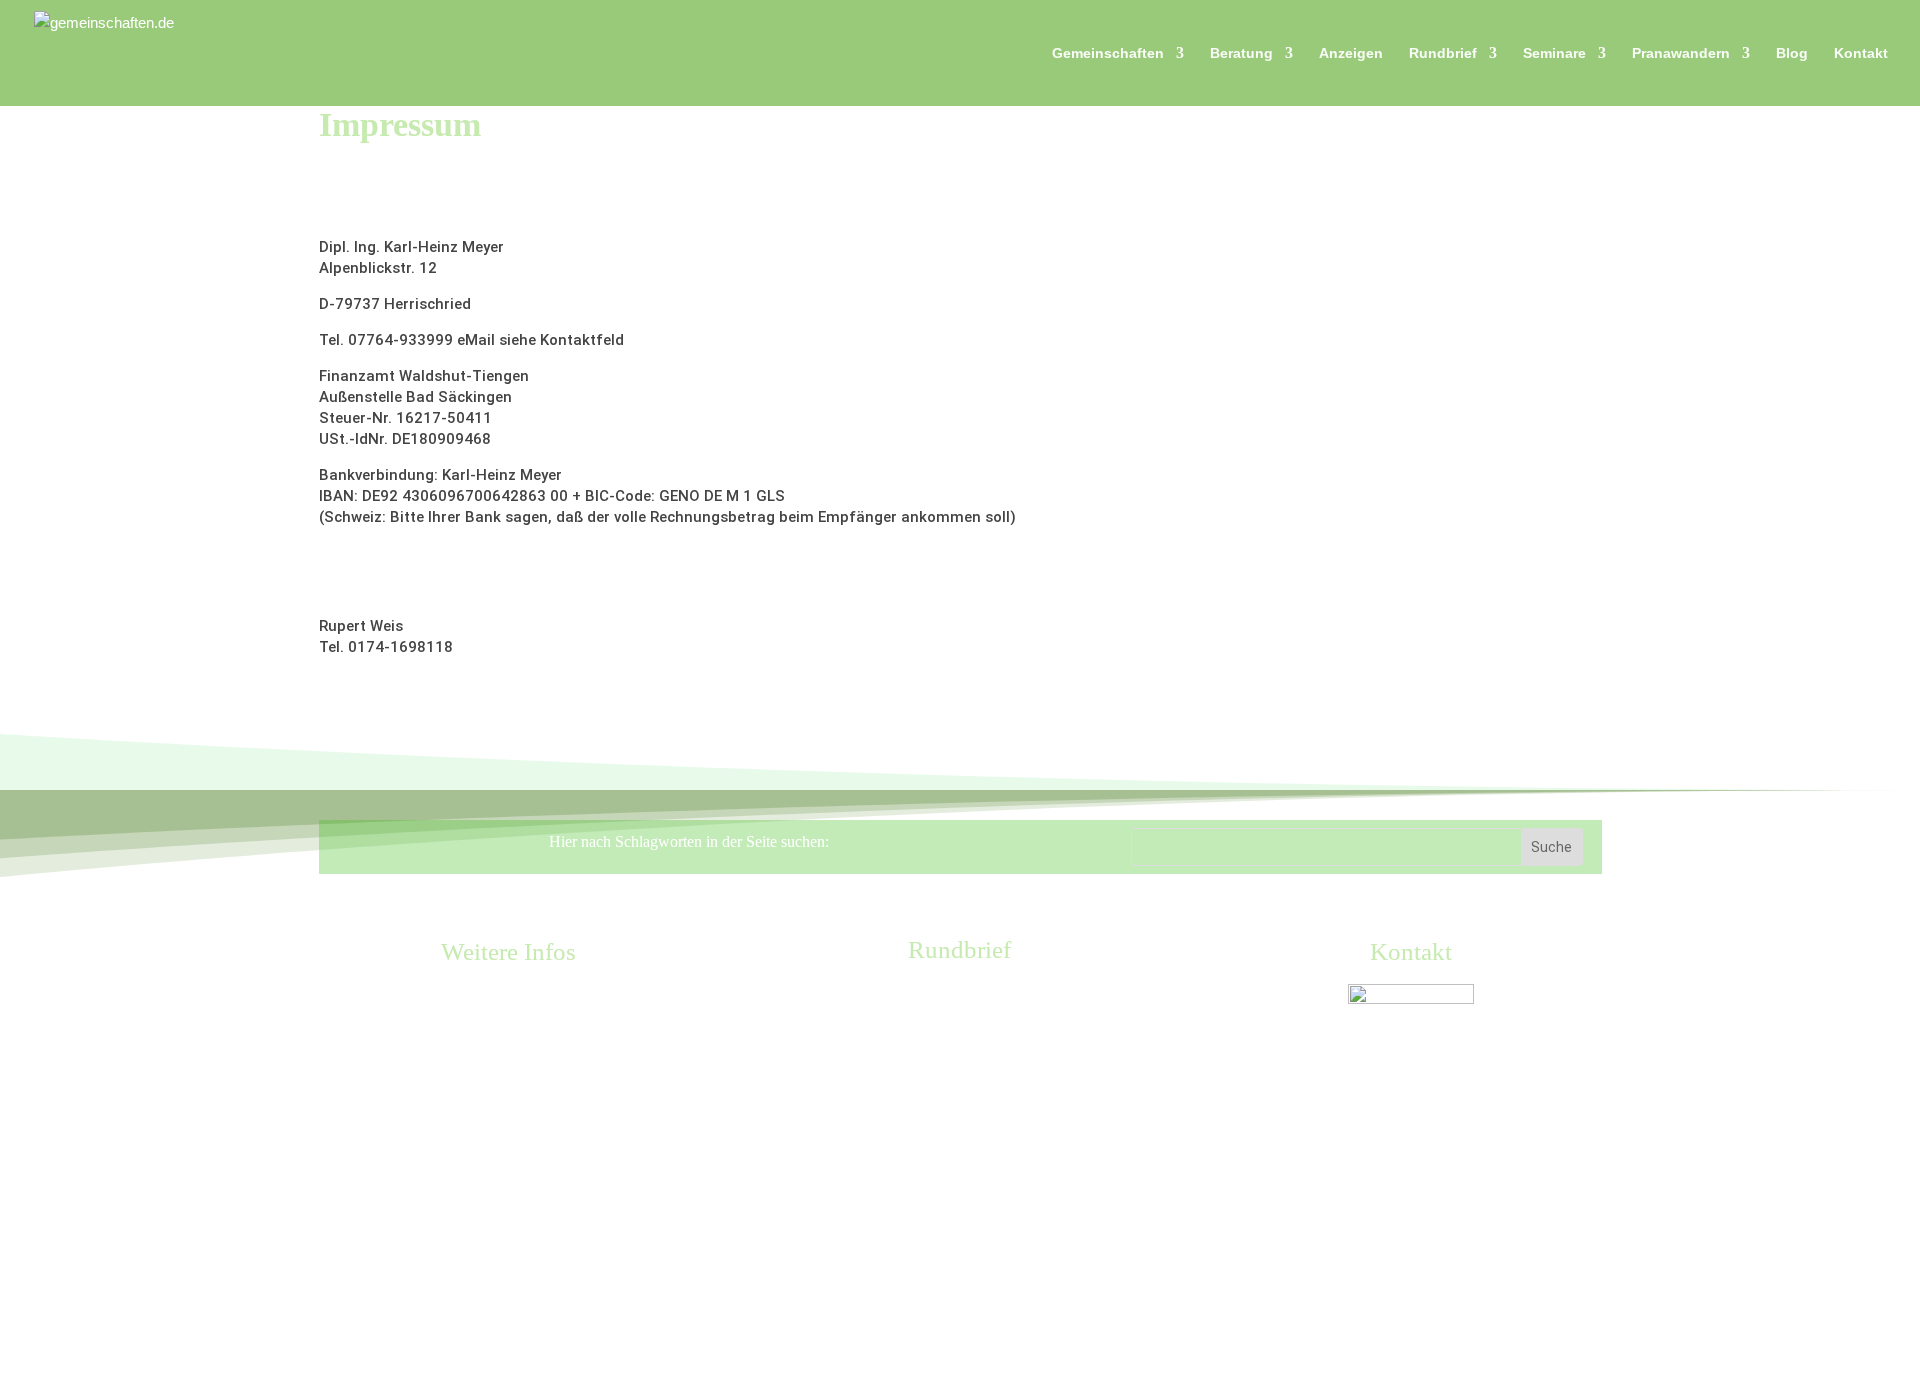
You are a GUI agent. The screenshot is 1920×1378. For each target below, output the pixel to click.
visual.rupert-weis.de (392, 683)
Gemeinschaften (1108, 53)
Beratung (1241, 53)
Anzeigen (1351, 53)
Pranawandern (1681, 53)
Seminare (1554, 53)
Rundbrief (1443, 53)
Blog (1792, 53)
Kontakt (1861, 53)
